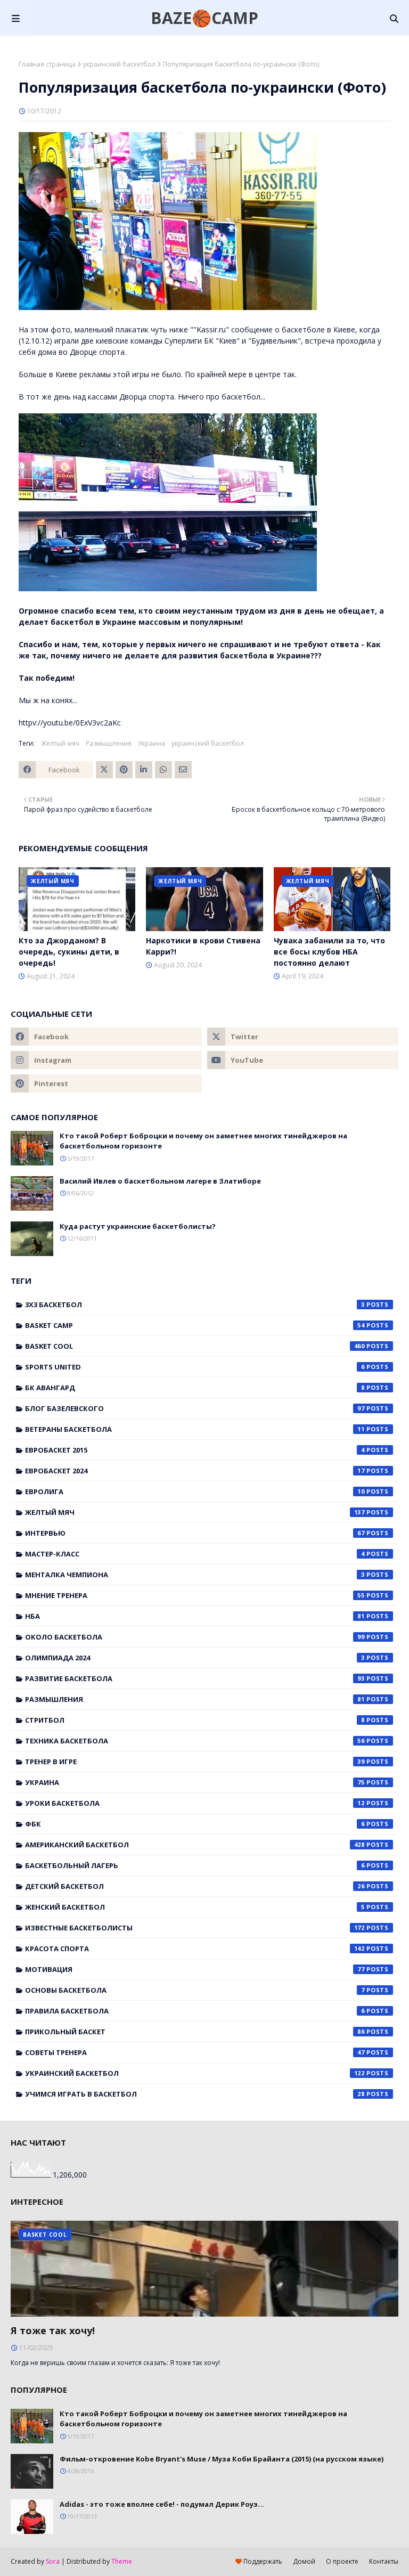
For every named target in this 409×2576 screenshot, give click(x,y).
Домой (304, 2561)
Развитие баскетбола (195, 1678)
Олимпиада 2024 (195, 1658)
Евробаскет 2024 (195, 1471)
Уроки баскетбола (195, 1803)
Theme (122, 2561)
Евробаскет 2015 (195, 1450)
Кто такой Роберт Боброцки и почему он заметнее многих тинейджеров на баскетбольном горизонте (203, 1141)
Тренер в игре (195, 1762)
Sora (53, 2561)
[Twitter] (104, 770)
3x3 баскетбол (195, 1305)
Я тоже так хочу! (53, 2330)
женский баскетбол (195, 1907)
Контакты (384, 2561)
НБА (195, 1616)
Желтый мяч (60, 743)
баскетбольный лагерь (195, 1865)
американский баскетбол (195, 1845)
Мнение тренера (195, 1595)
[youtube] (303, 1060)
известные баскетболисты (195, 1928)
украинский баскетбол (119, 64)
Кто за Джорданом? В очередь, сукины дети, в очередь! (69, 952)
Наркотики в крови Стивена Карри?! (203, 946)
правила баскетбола (195, 2011)
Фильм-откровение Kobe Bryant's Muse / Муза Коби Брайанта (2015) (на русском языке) (222, 2459)
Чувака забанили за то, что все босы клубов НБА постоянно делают (329, 952)
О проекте (342, 2561)
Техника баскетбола (195, 1741)
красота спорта (195, 1949)
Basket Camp (195, 1325)
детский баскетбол (195, 1886)
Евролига (195, 1491)
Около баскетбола (195, 1637)
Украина (152, 743)
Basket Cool (195, 1346)
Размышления (109, 743)
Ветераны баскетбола (195, 1429)
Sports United (195, 1367)
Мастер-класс (195, 1554)
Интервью (195, 1533)
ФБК (195, 1824)
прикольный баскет (195, 2032)
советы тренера (195, 2052)
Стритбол (195, 1720)
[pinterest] (106, 1083)
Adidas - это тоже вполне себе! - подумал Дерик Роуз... (162, 2504)
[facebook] (106, 1037)
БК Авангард (195, 1388)
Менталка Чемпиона (195, 1575)
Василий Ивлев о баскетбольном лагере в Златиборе (160, 1181)
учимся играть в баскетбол (195, 2094)
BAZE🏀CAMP (204, 18)
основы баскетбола (195, 1990)
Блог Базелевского (195, 1408)
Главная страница (47, 64)
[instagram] (106, 1060)
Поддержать (262, 2561)
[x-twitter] (303, 1037)
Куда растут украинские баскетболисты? (138, 1226)
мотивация (195, 1969)
